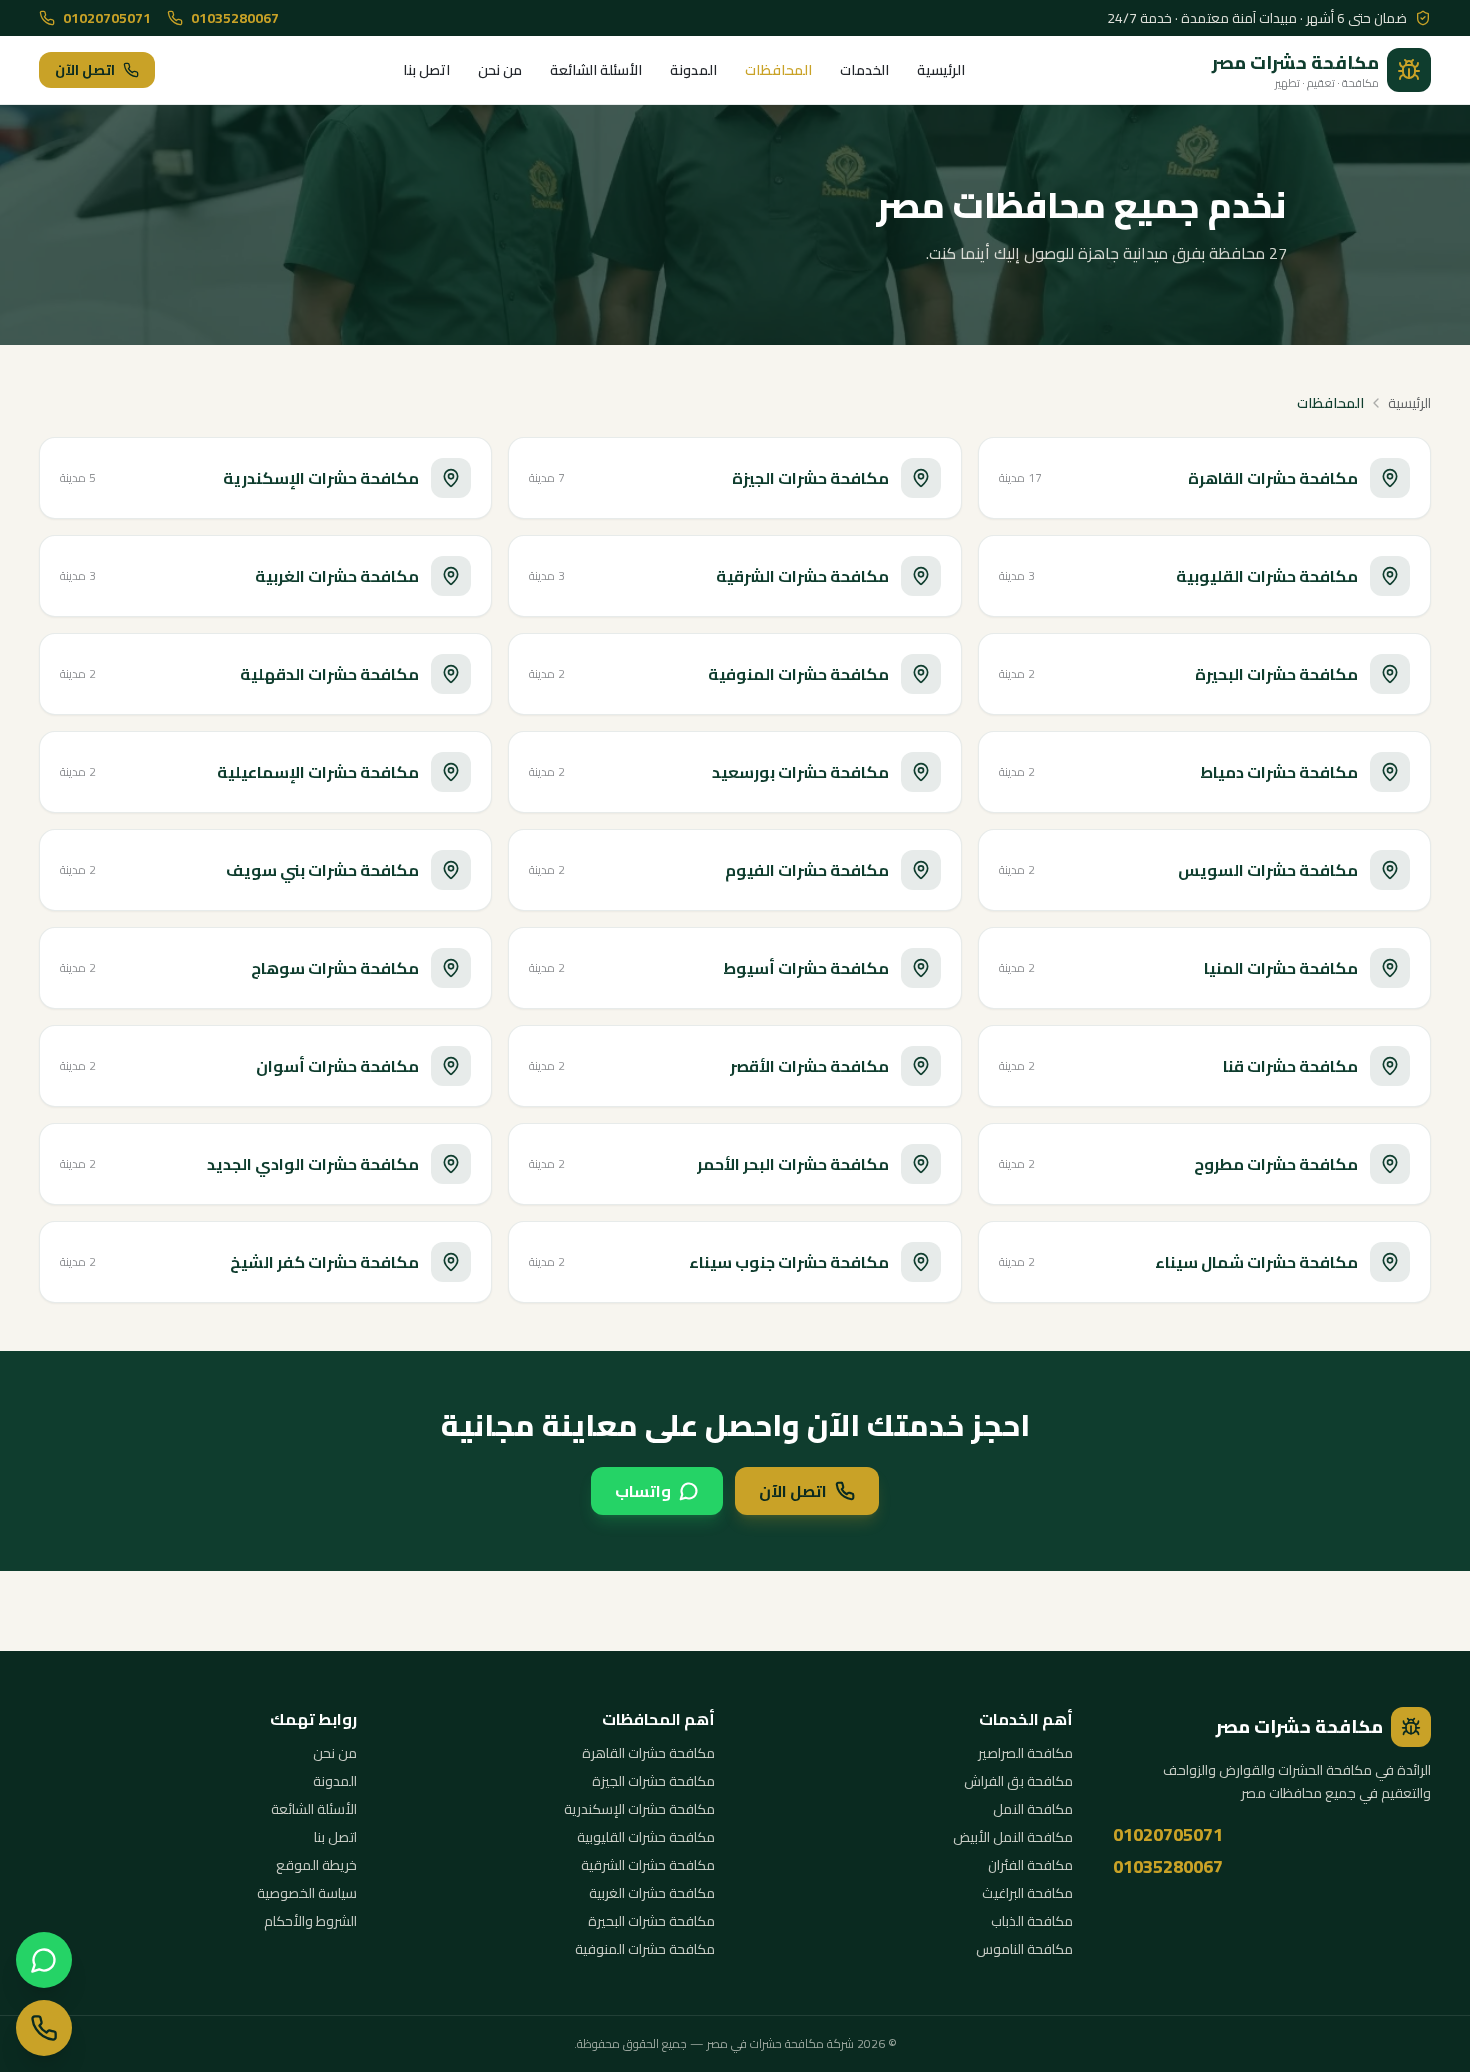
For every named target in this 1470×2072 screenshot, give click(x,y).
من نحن (500, 70)
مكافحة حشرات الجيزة (653, 1781)
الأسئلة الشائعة (596, 70)
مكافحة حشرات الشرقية (648, 1865)
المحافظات (778, 70)
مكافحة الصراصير (1025, 1753)
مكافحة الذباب (1032, 1921)
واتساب (643, 1491)
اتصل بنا (426, 70)
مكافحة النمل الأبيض (1013, 1837)
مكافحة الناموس (1024, 1949)
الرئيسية (941, 70)
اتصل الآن (85, 70)
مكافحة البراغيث (1027, 1893)
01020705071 (107, 18)
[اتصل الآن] (44, 2028)
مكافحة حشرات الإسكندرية (639, 1809)
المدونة (693, 70)
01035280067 (235, 18)
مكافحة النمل (1033, 1809)
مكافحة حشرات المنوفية (645, 1949)
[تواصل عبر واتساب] (44, 1960)
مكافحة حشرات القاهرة (648, 1753)
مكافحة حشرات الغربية (652, 1893)
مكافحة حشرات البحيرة (651, 1921)
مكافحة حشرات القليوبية (646, 1837)
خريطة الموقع (316, 1865)
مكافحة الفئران (1030, 1865)
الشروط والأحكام (310, 1921)
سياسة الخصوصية (307, 1893)
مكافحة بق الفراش (1018, 1781)
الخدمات (864, 70)
